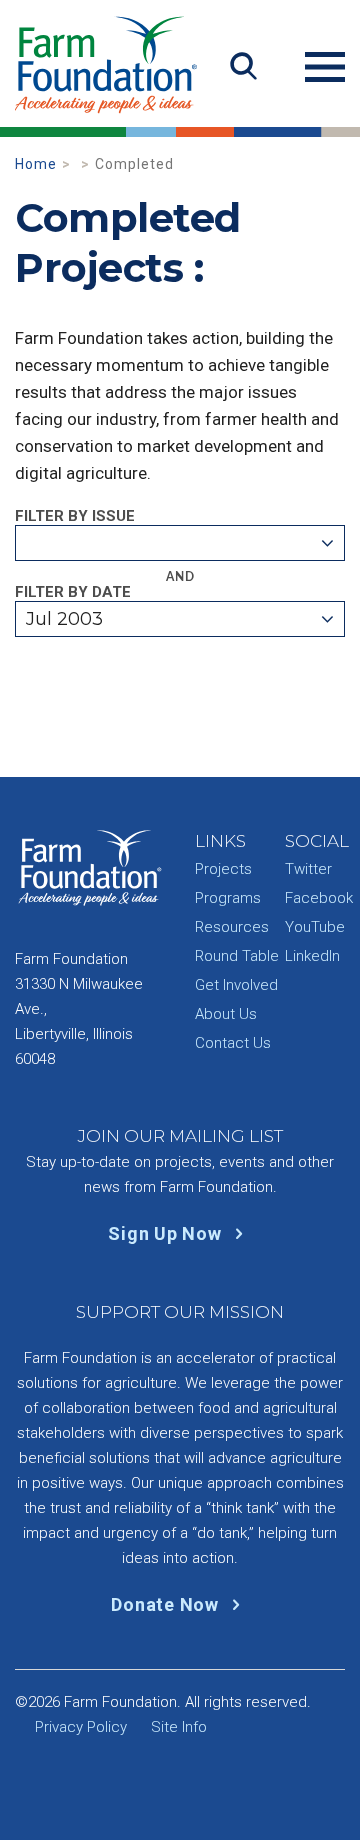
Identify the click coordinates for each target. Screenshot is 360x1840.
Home (36, 164)
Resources (232, 927)
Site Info (179, 1727)
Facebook (319, 898)
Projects (223, 869)
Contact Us (233, 1043)
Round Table (237, 956)
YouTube (315, 927)
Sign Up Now (167, 1233)
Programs (228, 898)
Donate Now (167, 1604)
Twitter (308, 869)
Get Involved (236, 985)
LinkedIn (312, 956)
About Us (226, 1014)
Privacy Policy (81, 1727)
